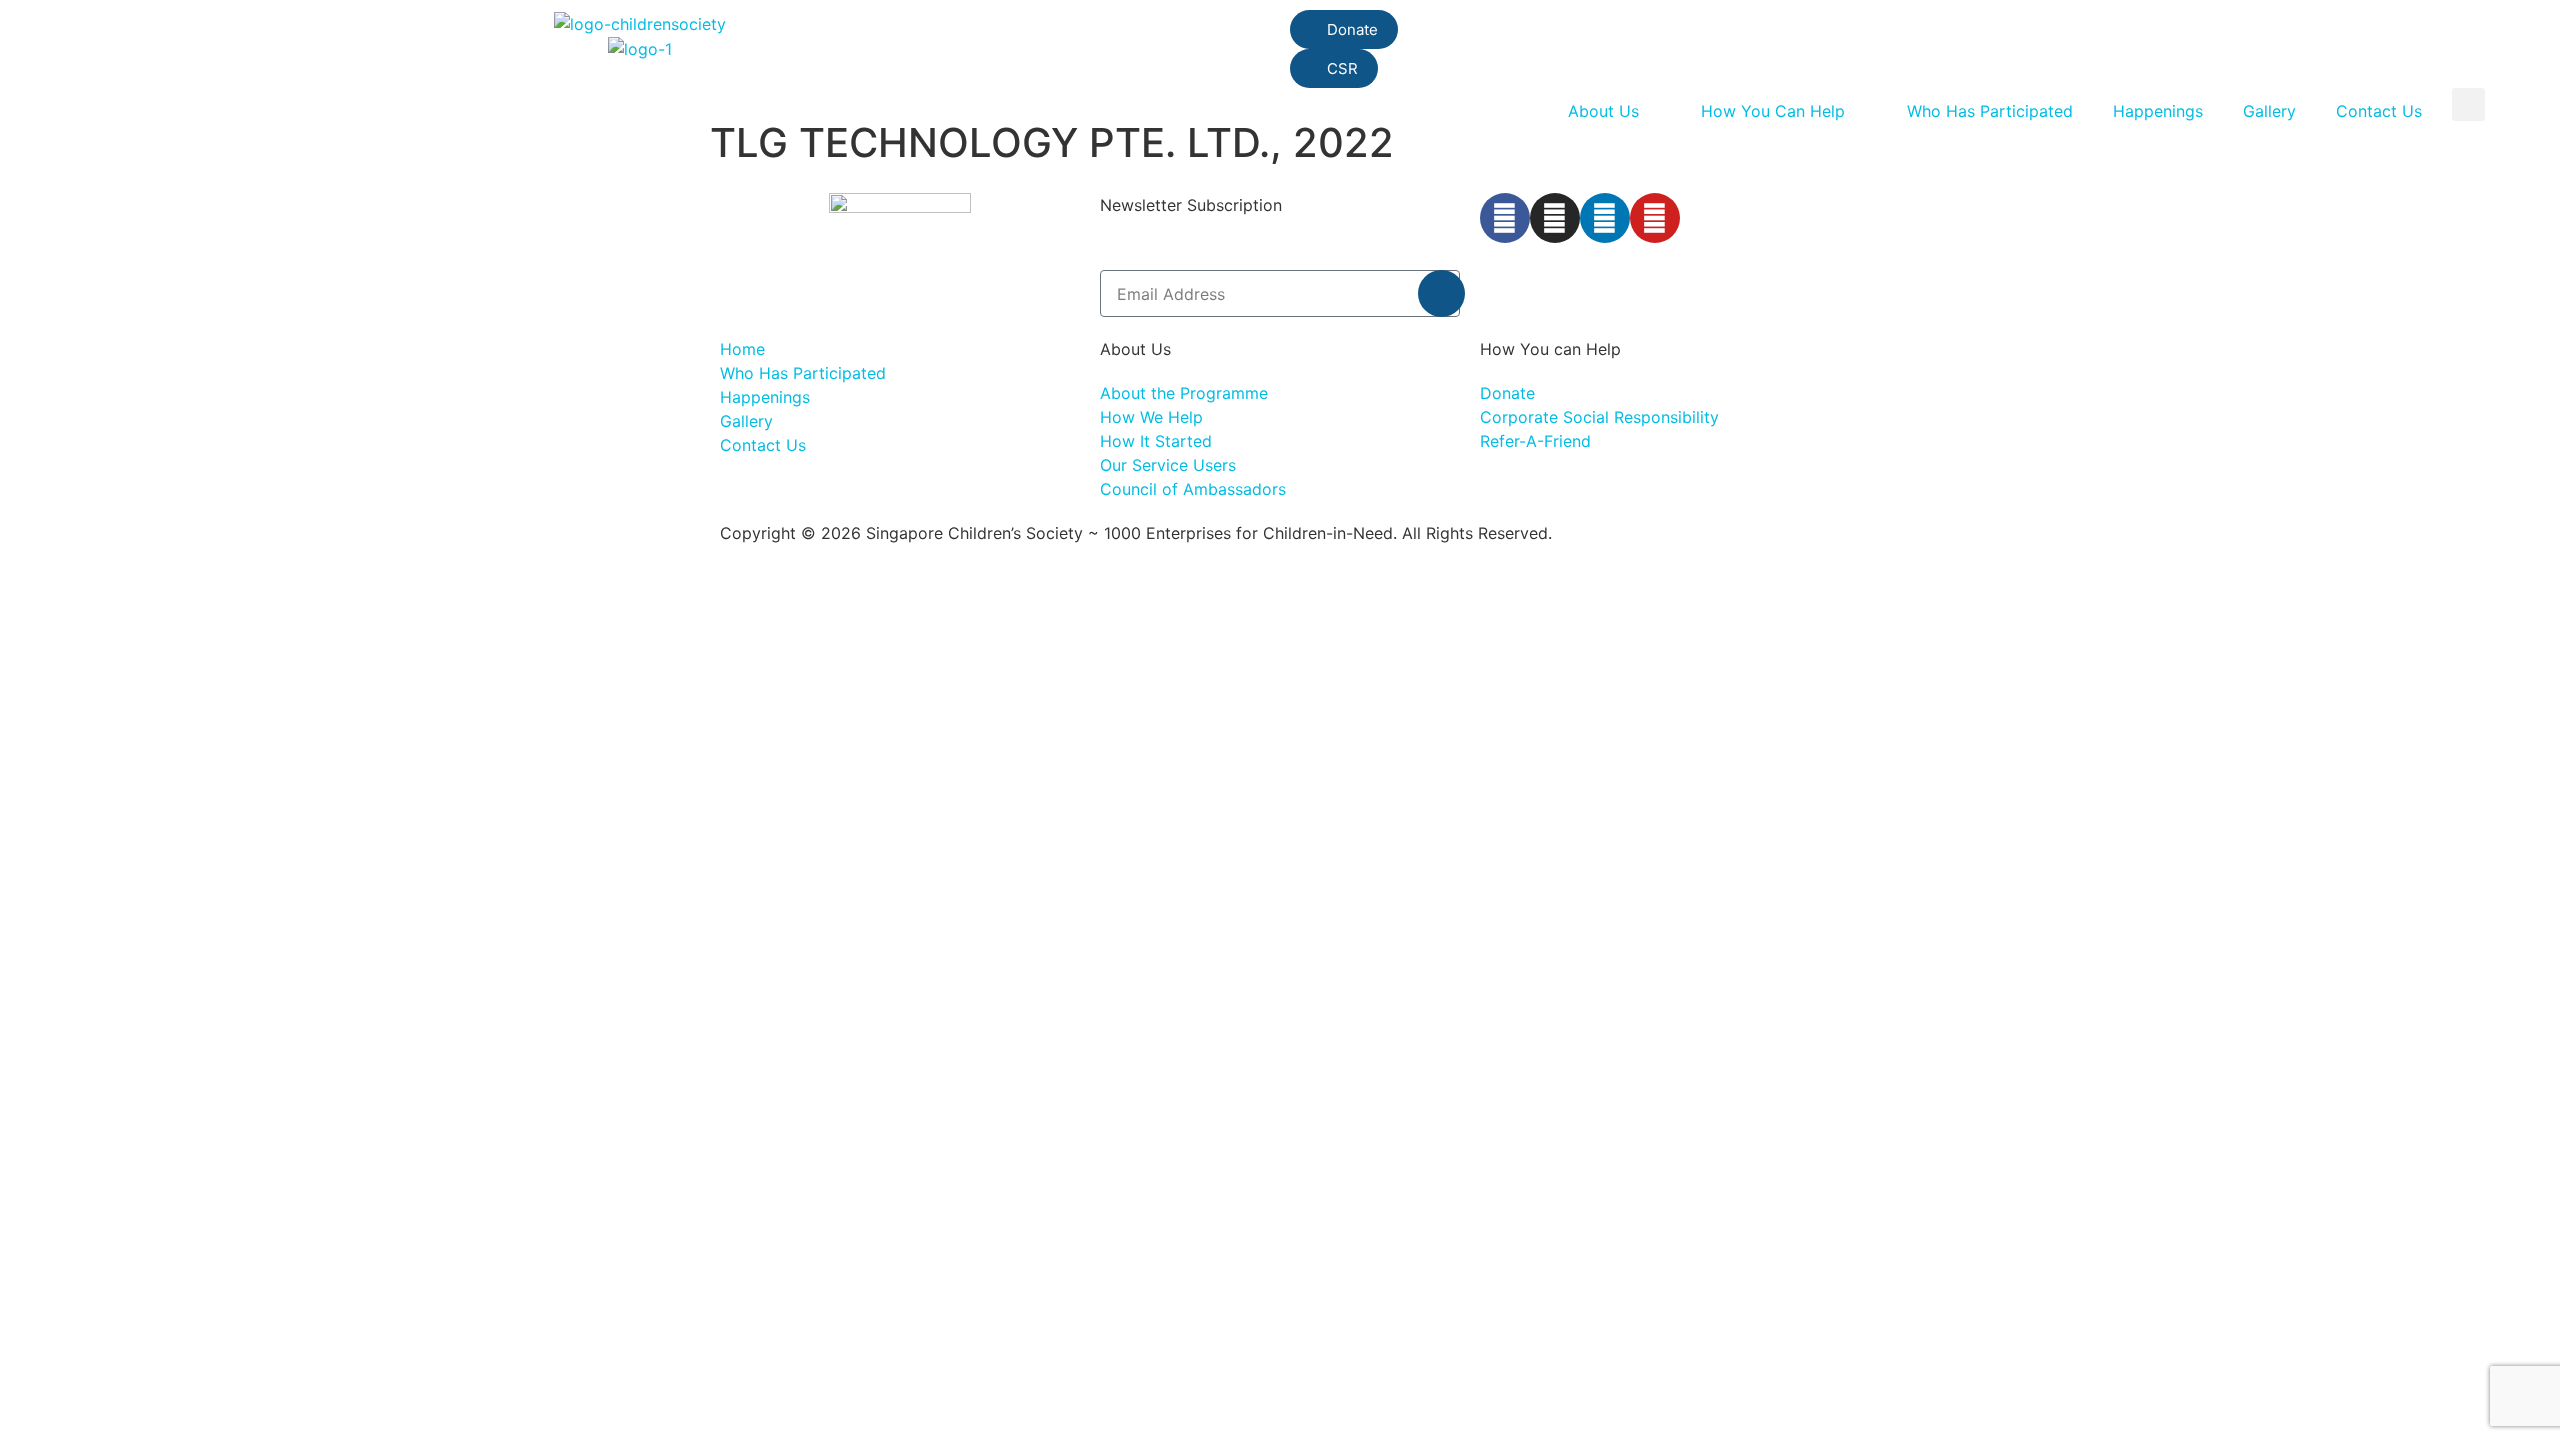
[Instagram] (1555, 218)
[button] (2468, 104)
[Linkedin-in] (1605, 218)
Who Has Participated (1990, 111)
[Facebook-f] (1505, 218)
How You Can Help (1773, 111)
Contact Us (2379, 111)
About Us (1603, 111)
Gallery (2269, 111)
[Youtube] (1655, 218)
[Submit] (1441, 293)
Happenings (2158, 111)
